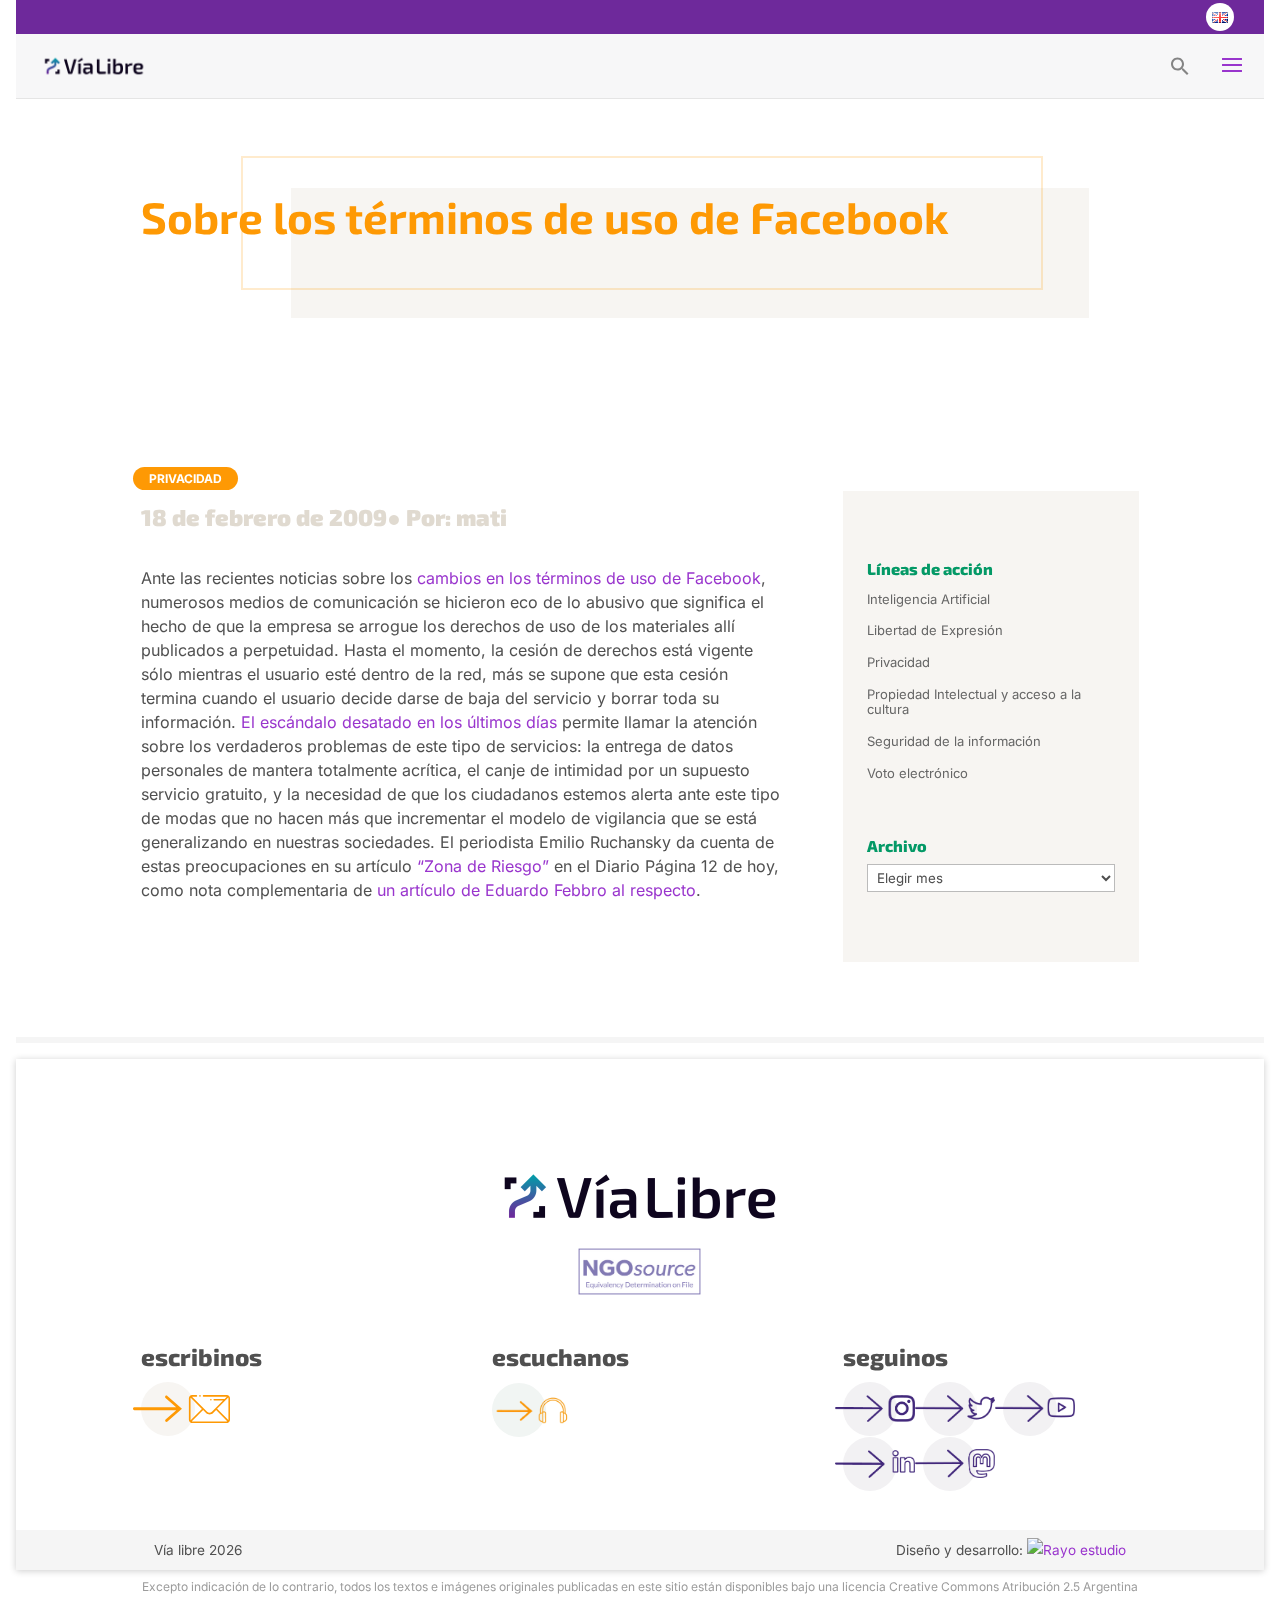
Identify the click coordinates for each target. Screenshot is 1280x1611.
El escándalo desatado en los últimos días (399, 722)
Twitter (1138, 17)
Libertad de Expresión (935, 630)
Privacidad (185, 478)
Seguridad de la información (954, 741)
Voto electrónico (917, 773)
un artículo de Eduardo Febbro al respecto (536, 890)
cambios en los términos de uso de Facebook (586, 578)
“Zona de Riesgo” (480, 866)
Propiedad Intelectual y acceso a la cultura (974, 702)
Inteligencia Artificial (928, 599)
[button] (1180, 65)
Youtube (1178, 17)
